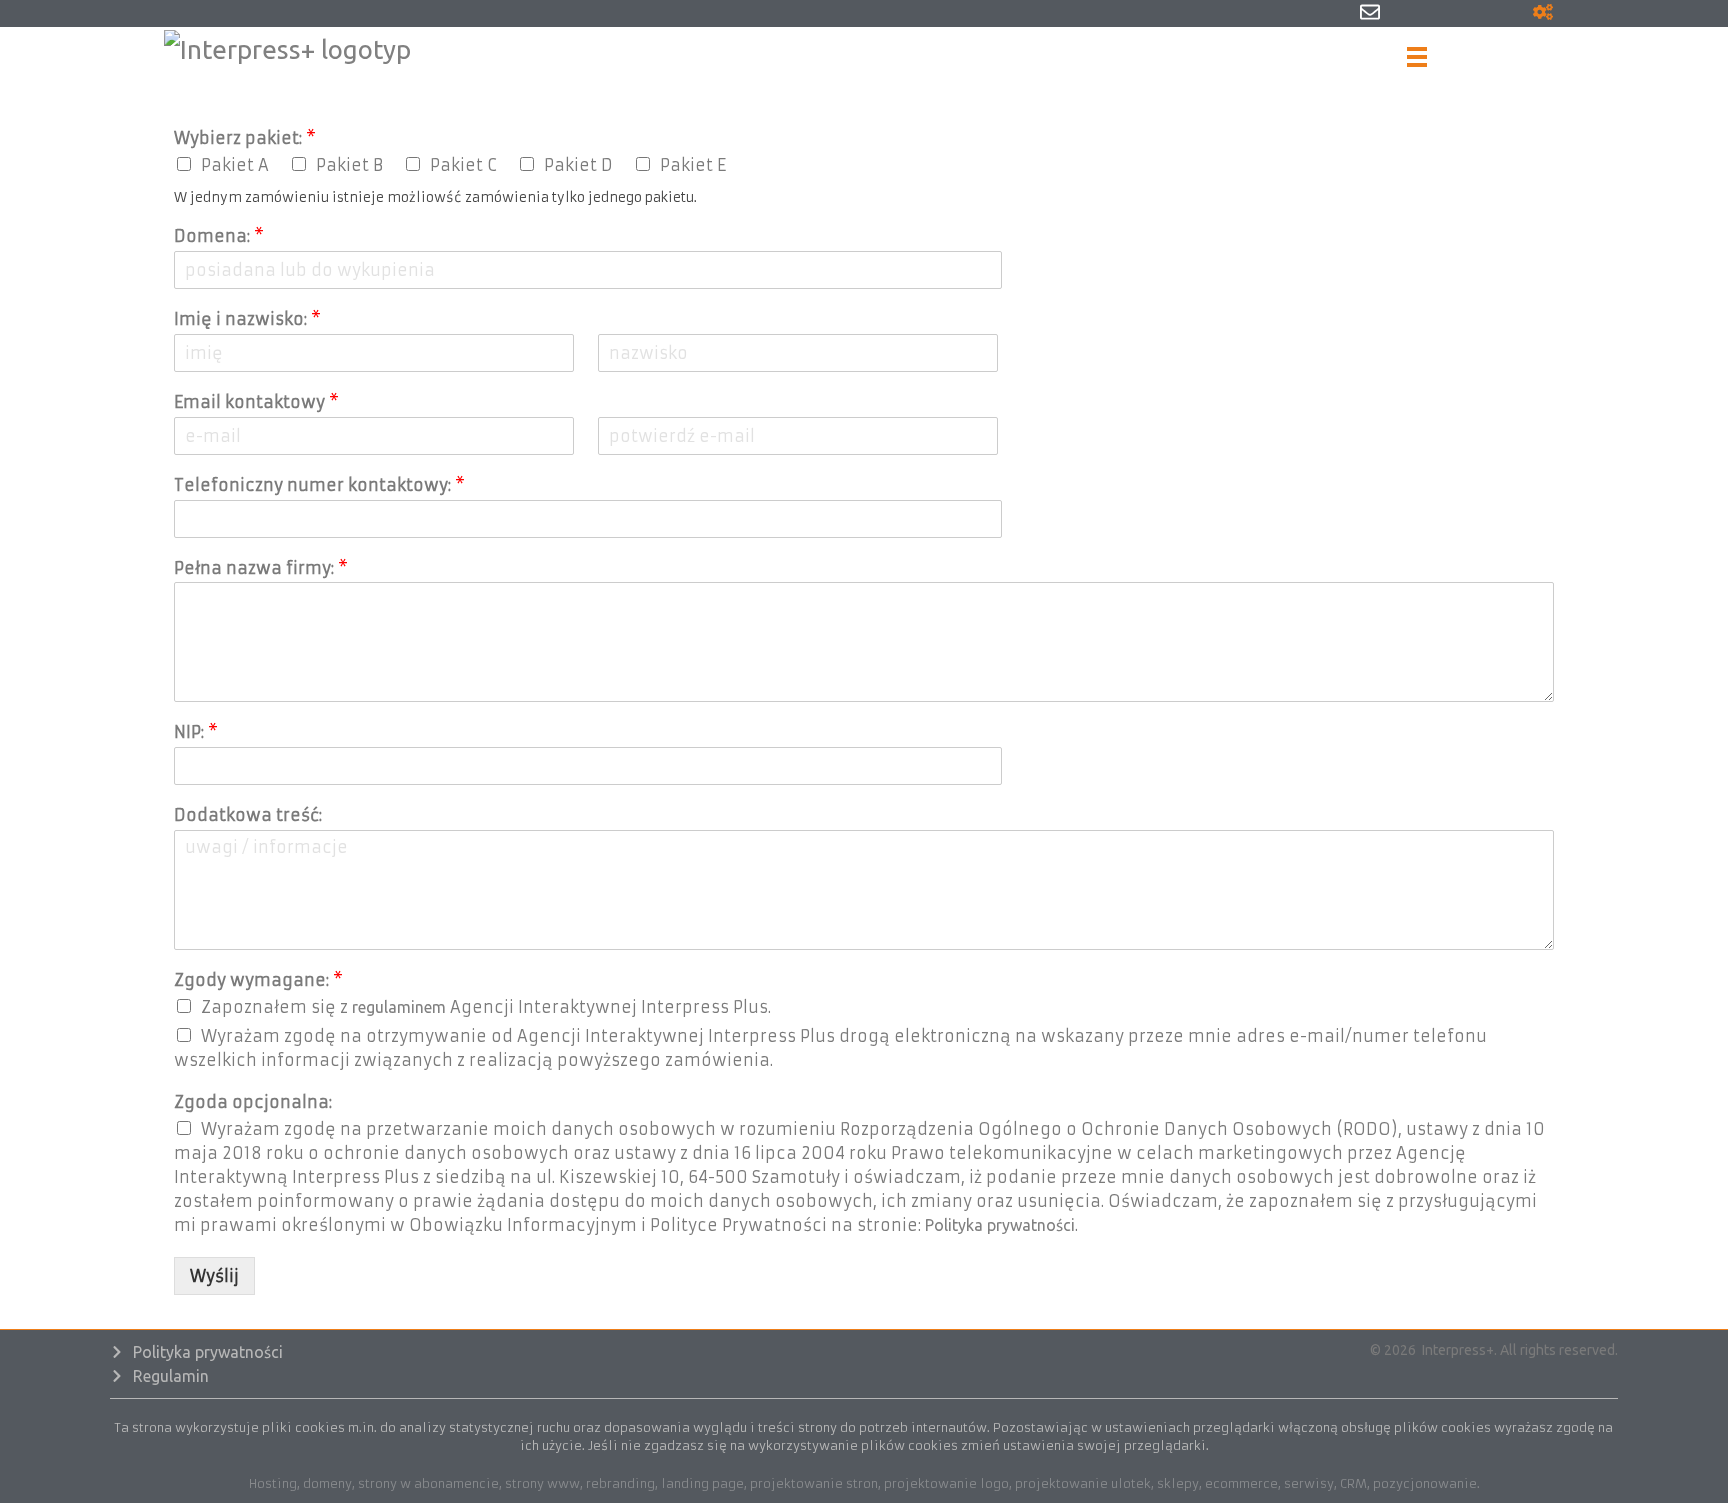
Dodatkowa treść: (248, 815)
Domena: (219, 236)
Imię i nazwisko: (247, 319)
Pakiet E (693, 165)
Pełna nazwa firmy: (261, 568)
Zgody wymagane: (258, 980)
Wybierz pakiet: (245, 138)
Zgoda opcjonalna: (253, 1102)
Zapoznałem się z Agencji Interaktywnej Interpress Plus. (486, 1007)
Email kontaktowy (256, 402)
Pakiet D (578, 165)
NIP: (196, 732)
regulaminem (399, 1007)
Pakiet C (463, 165)
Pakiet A (235, 165)
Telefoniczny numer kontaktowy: (319, 485)
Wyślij (214, 1276)
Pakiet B (349, 165)
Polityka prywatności (1000, 1225)
